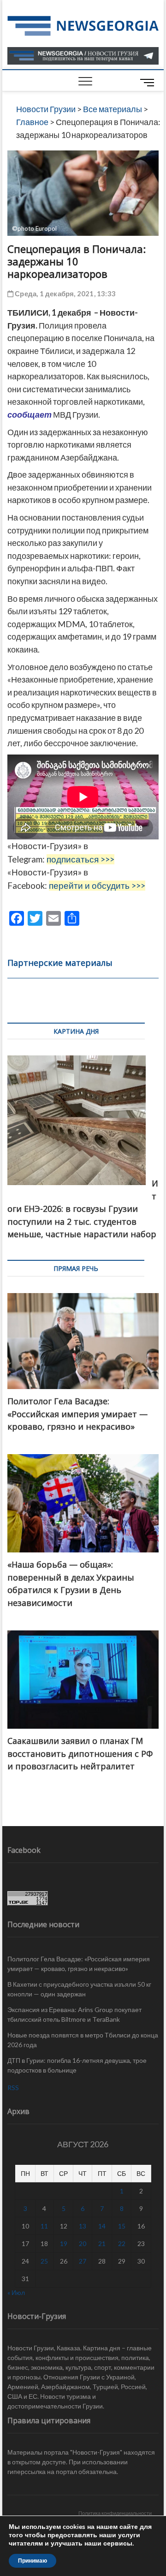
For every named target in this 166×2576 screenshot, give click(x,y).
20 (83, 2244)
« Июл (16, 2292)
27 (83, 2261)
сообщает (30, 414)
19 (64, 2244)
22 (122, 2244)
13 (83, 2226)
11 (44, 2226)
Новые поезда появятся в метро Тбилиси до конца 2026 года (83, 2040)
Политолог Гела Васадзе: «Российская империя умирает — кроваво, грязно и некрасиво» (79, 1964)
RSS (13, 2088)
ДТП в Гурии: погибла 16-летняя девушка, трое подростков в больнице (77, 2065)
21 (102, 2244)
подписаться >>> (80, 859)
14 (102, 2226)
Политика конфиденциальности (115, 2513)
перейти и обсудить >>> (97, 886)
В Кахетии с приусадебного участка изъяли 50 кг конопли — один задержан (79, 1989)
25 (44, 2261)
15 (122, 2226)
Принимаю (33, 2561)
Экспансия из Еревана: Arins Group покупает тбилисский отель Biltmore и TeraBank (74, 2014)
